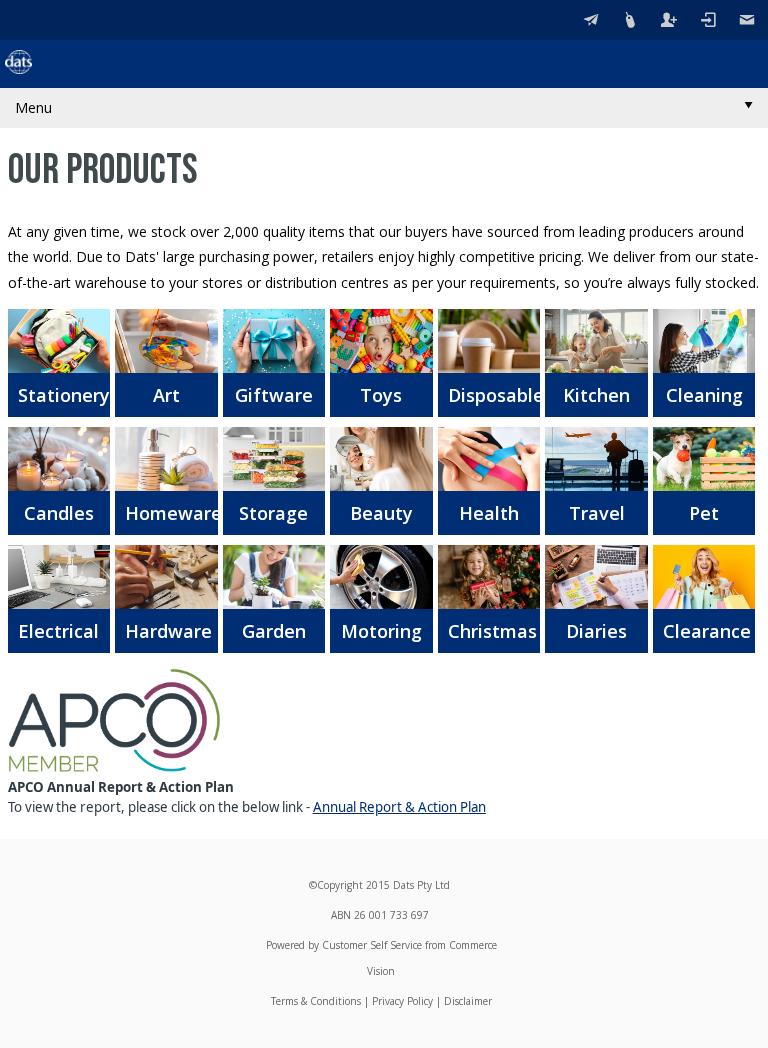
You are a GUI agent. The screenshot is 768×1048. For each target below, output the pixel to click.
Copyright (340, 885)
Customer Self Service (372, 945)
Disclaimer (468, 1001)
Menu (33, 107)
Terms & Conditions (316, 1001)
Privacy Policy (402, 1001)
